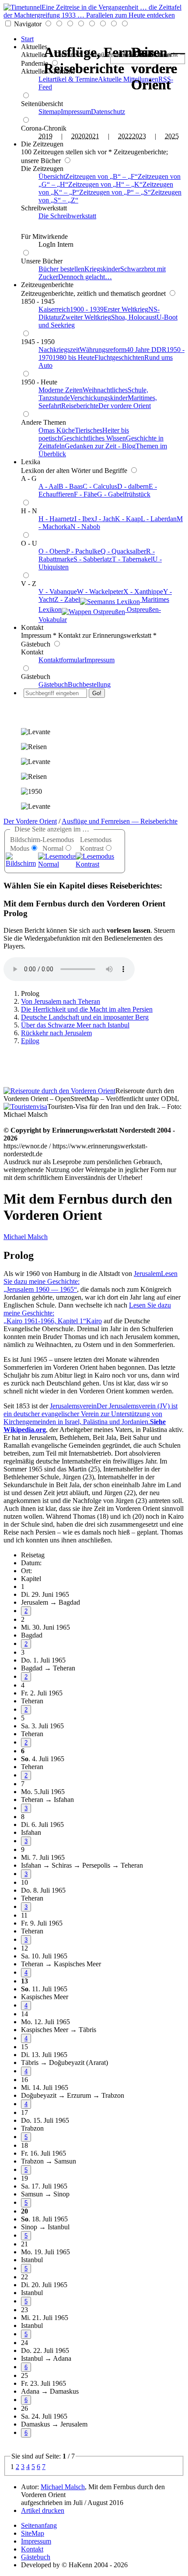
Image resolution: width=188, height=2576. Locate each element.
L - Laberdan (159, 519)
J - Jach (105, 519)
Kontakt (32, 627)
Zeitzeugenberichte (47, 285)
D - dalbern (133, 486)
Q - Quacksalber (123, 551)
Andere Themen (44, 422)
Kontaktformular (61, 660)
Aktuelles (34, 47)
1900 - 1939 (87, 309)
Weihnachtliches (105, 390)
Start (27, 39)
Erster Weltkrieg (126, 309)
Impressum (76, 112)
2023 (139, 136)
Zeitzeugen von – (100, 176)
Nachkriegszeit (59, 350)
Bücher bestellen (61, 269)
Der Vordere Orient (30, 821)
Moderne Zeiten (61, 390)
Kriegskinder (102, 269)
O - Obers (52, 551)
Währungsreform (103, 350)
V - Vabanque (58, 592)
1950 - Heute (39, 382)
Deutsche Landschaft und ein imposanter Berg (85, 1017)
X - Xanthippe (143, 592)
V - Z (29, 584)
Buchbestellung (89, 684)
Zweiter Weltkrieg (86, 317)
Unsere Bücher (42, 261)
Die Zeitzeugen (42, 144)
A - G (29, 478)
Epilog (30, 1041)
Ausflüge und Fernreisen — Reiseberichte (120, 821)
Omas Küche (57, 430)
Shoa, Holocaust (134, 317)
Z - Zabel (67, 599)
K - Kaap (128, 519)
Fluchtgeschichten (119, 357)
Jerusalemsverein (91, 1418)
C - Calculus (100, 486)
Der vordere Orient (125, 406)
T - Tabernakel (132, 559)
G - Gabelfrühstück (124, 494)
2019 (45, 136)
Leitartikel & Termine (68, 79)
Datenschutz (108, 112)
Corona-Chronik (44, 128)
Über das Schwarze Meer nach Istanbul (75, 1025)
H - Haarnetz (56, 519)
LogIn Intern (56, 244)
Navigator (28, 24)
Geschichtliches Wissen (94, 438)
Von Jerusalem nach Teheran (61, 1001)
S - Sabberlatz (93, 559)
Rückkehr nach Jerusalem (56, 1033)
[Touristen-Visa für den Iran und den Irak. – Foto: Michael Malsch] (25, 1107)
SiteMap (33, 2533)
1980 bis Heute (73, 357)
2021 (92, 136)
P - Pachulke (83, 551)
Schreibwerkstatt (44, 208)
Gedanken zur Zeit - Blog (100, 446)
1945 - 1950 (38, 342)
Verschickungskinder (99, 398)
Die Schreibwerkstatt (67, 216)
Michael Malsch (26, 1237)
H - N (29, 511)
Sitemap (50, 112)
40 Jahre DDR (146, 350)
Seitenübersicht (42, 104)
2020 (78, 136)
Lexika (31, 462)
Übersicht (52, 176)
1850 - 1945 (38, 301)
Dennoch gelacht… (85, 277)
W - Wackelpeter (100, 592)
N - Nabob (85, 527)
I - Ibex (84, 519)
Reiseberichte (80, 406)
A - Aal (49, 486)
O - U (29, 543)
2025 (172, 136)
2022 (125, 136)
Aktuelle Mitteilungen (128, 79)
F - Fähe (85, 494)
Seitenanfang (39, 2525)
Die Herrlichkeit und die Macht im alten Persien (87, 1009)
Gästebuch (36, 677)
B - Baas (71, 486)
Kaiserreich (54, 309)
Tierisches (89, 430)
